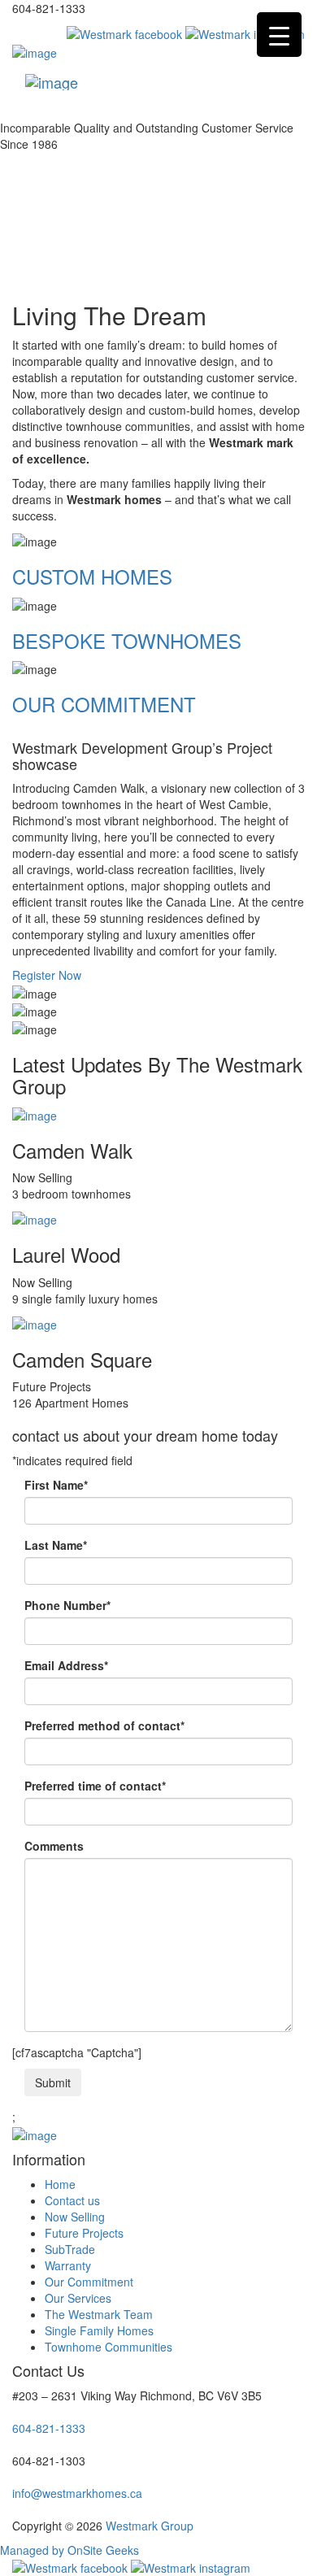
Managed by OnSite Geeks (69, 2550)
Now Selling (75, 2217)
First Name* (56, 1485)
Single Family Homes (99, 2330)
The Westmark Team (99, 2314)
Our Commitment (89, 2282)
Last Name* (56, 1545)
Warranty (68, 2265)
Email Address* (66, 1665)
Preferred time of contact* (95, 1786)
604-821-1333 (49, 2428)
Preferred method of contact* (104, 1725)
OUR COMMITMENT (104, 704)
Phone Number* (67, 1605)
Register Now (47, 975)
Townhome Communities (109, 2347)
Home (60, 2184)
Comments (54, 1846)
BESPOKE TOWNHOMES (127, 640)
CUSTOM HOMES (92, 576)
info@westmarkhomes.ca (77, 2493)
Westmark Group (150, 2526)
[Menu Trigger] (279, 35)
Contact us (72, 2200)
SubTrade (70, 2249)
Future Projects (84, 2233)
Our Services (78, 2298)
